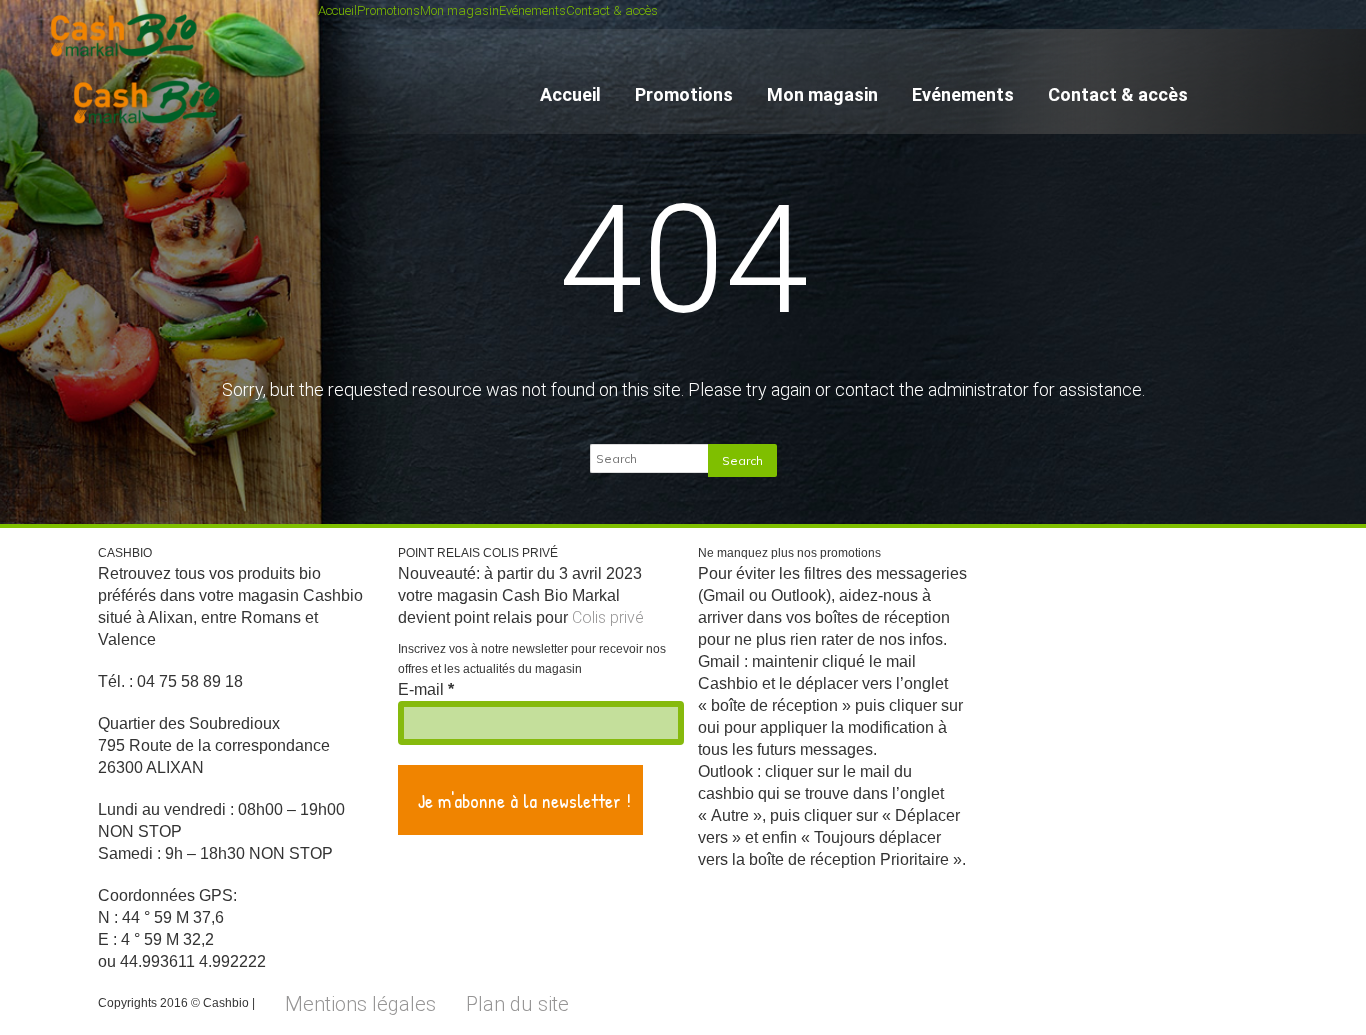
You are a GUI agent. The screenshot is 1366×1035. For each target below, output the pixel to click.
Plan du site (517, 1004)
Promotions (388, 10)
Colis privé (608, 617)
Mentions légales (360, 1004)
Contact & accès (612, 10)
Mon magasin (459, 10)
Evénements (532, 10)
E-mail (426, 689)
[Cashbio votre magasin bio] (150, 133)
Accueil (337, 10)
